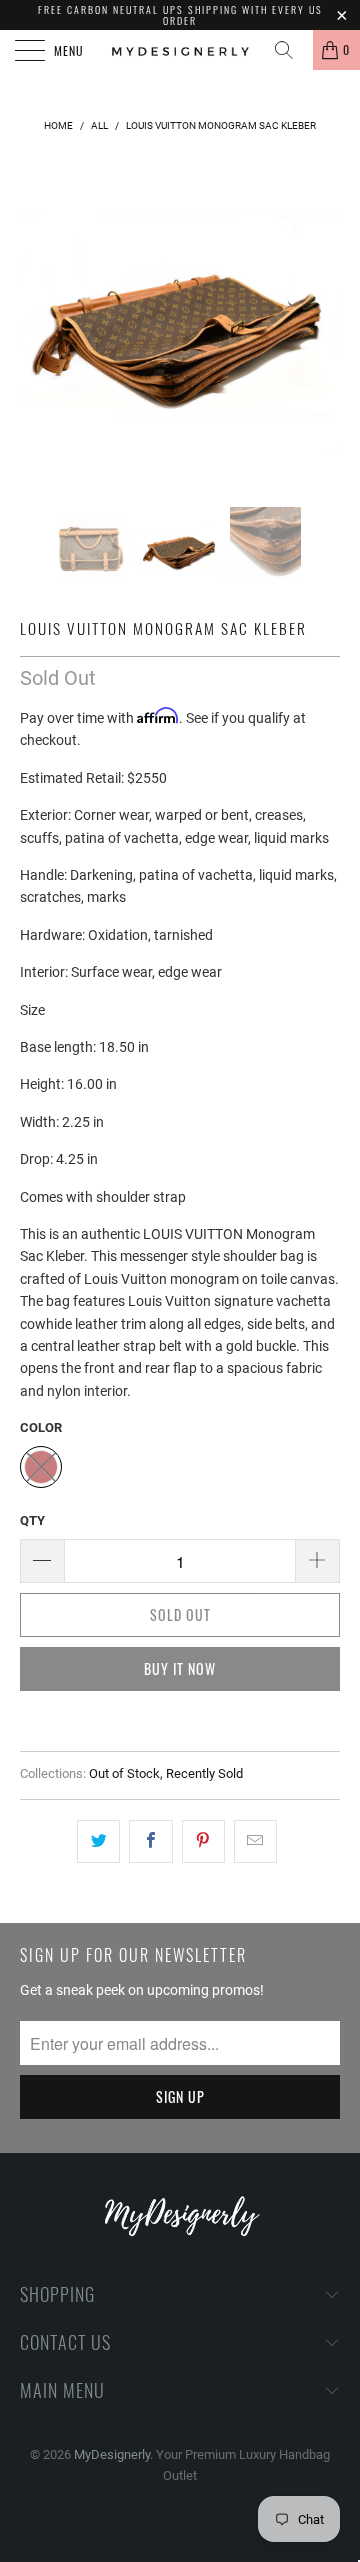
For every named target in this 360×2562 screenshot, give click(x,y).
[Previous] (39, 317)
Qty (32, 1520)
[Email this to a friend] (255, 1841)
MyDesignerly (112, 2454)
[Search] (291, 50)
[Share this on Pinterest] (203, 1841)
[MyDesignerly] (180, 50)
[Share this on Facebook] (150, 1841)
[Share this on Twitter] (98, 1841)
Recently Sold (204, 1773)
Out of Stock (124, 1773)
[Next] (321, 317)
